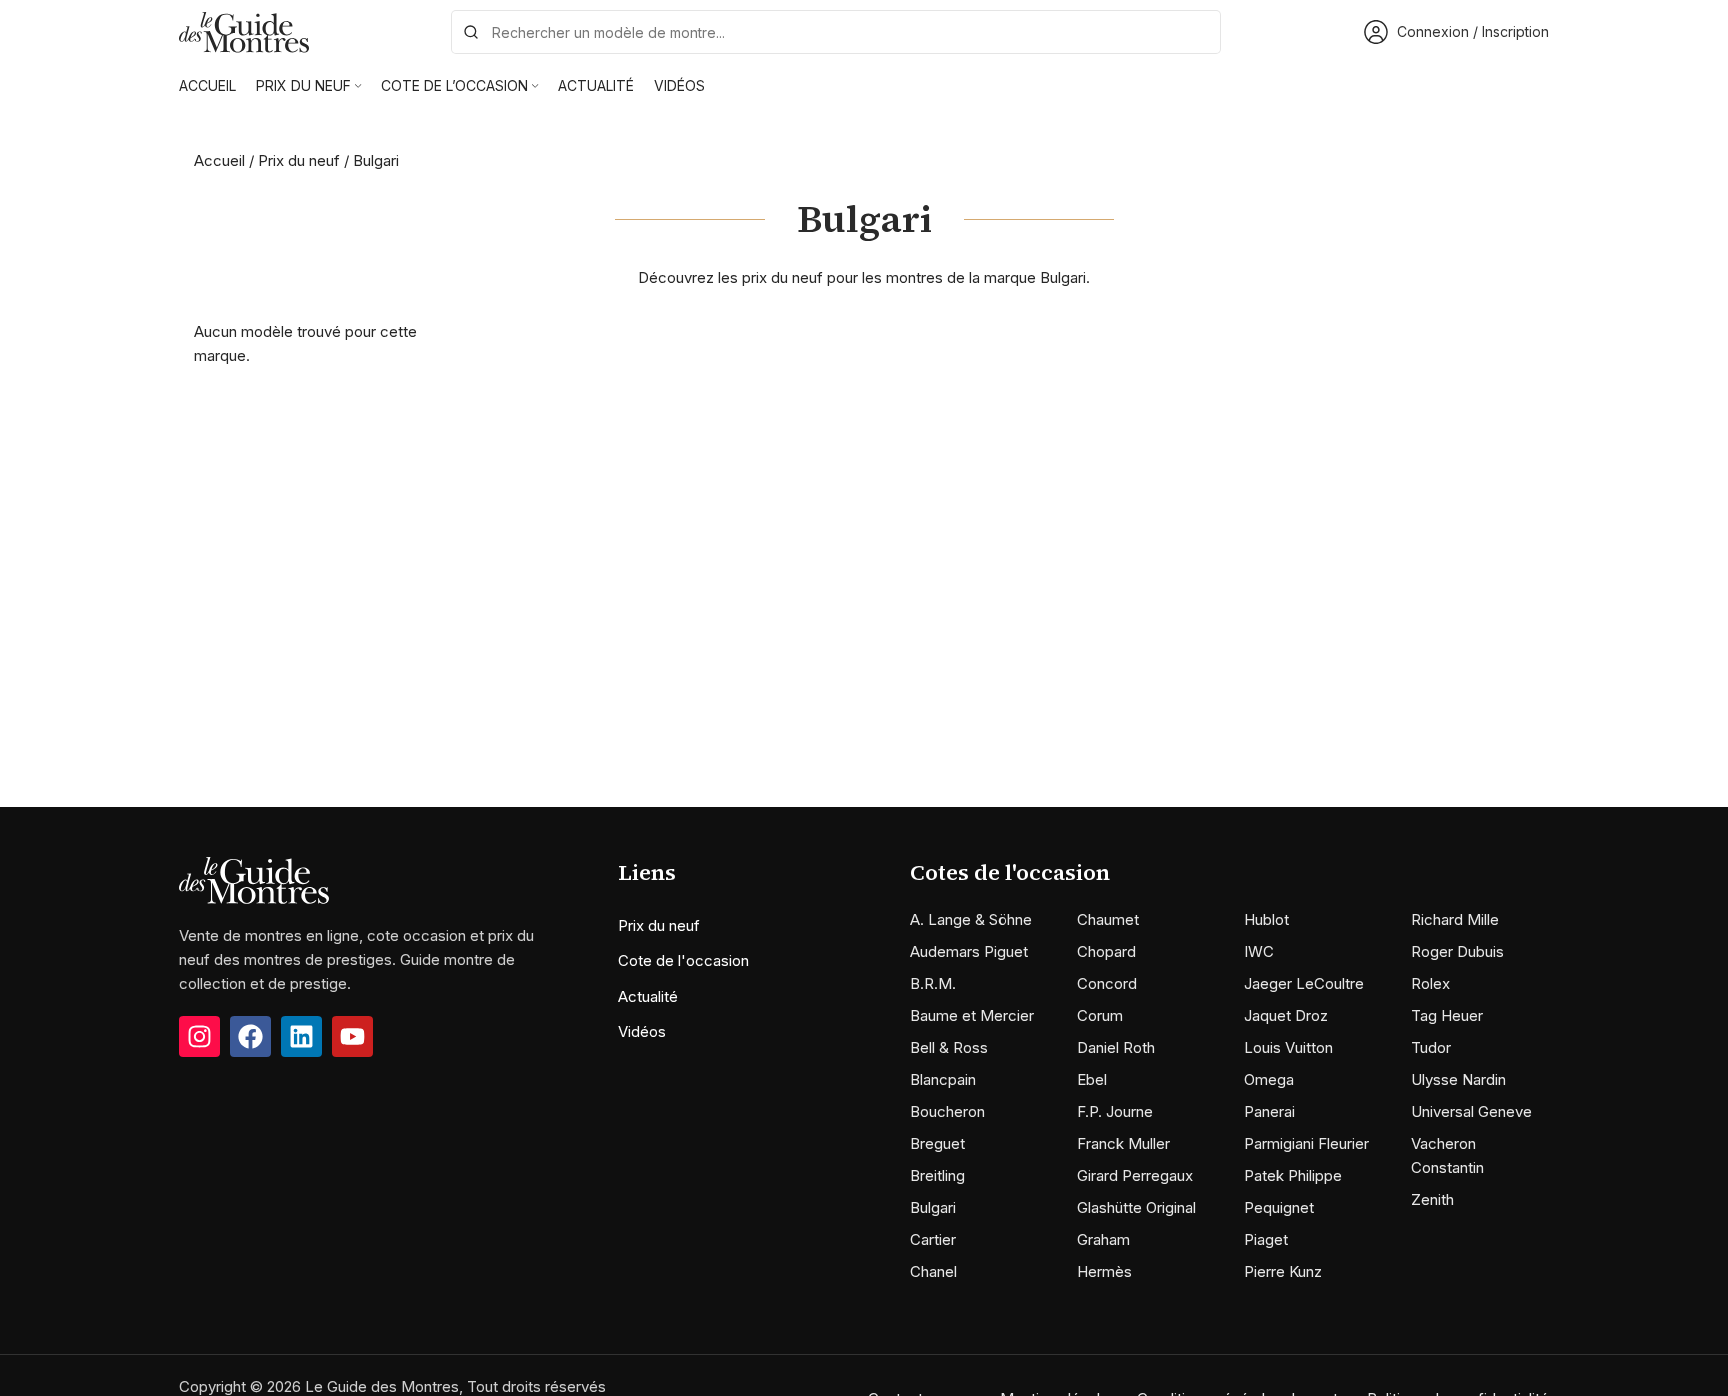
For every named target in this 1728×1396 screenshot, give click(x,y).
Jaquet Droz (1286, 1015)
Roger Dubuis (1457, 951)
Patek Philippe (1293, 1175)
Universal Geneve (1471, 1111)
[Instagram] (199, 1036)
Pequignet (1279, 1207)
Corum (1100, 1015)
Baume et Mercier (972, 1015)
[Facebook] (250, 1036)
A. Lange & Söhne (971, 919)
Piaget (1266, 1239)
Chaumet (1108, 919)
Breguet (937, 1143)
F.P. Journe (1115, 1111)
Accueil (219, 160)
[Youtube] (352, 1036)
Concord (1107, 983)
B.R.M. (933, 983)
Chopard (1106, 951)
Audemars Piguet (969, 951)
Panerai (1269, 1111)
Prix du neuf (299, 160)
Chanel (933, 1271)
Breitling (937, 1175)
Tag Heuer (1447, 1015)
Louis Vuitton (1288, 1047)
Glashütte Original (1136, 1207)
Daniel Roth (1116, 1047)
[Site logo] (244, 30)
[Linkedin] (301, 1036)
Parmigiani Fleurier (1306, 1143)
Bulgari (933, 1207)
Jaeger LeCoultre (1304, 983)
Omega (1269, 1079)
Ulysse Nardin (1458, 1079)
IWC (1259, 951)
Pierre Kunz (1283, 1271)
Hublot (1266, 919)
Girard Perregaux (1135, 1175)
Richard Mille (1455, 919)
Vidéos (642, 1031)
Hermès (1104, 1271)
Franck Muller (1123, 1143)
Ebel (1092, 1079)
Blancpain (943, 1079)
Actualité (648, 996)
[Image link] (254, 879)
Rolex (1430, 983)
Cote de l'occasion (683, 960)
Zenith (1432, 1199)
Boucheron (947, 1111)
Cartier (933, 1239)
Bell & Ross (949, 1047)
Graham (1103, 1239)
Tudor (1431, 1047)
